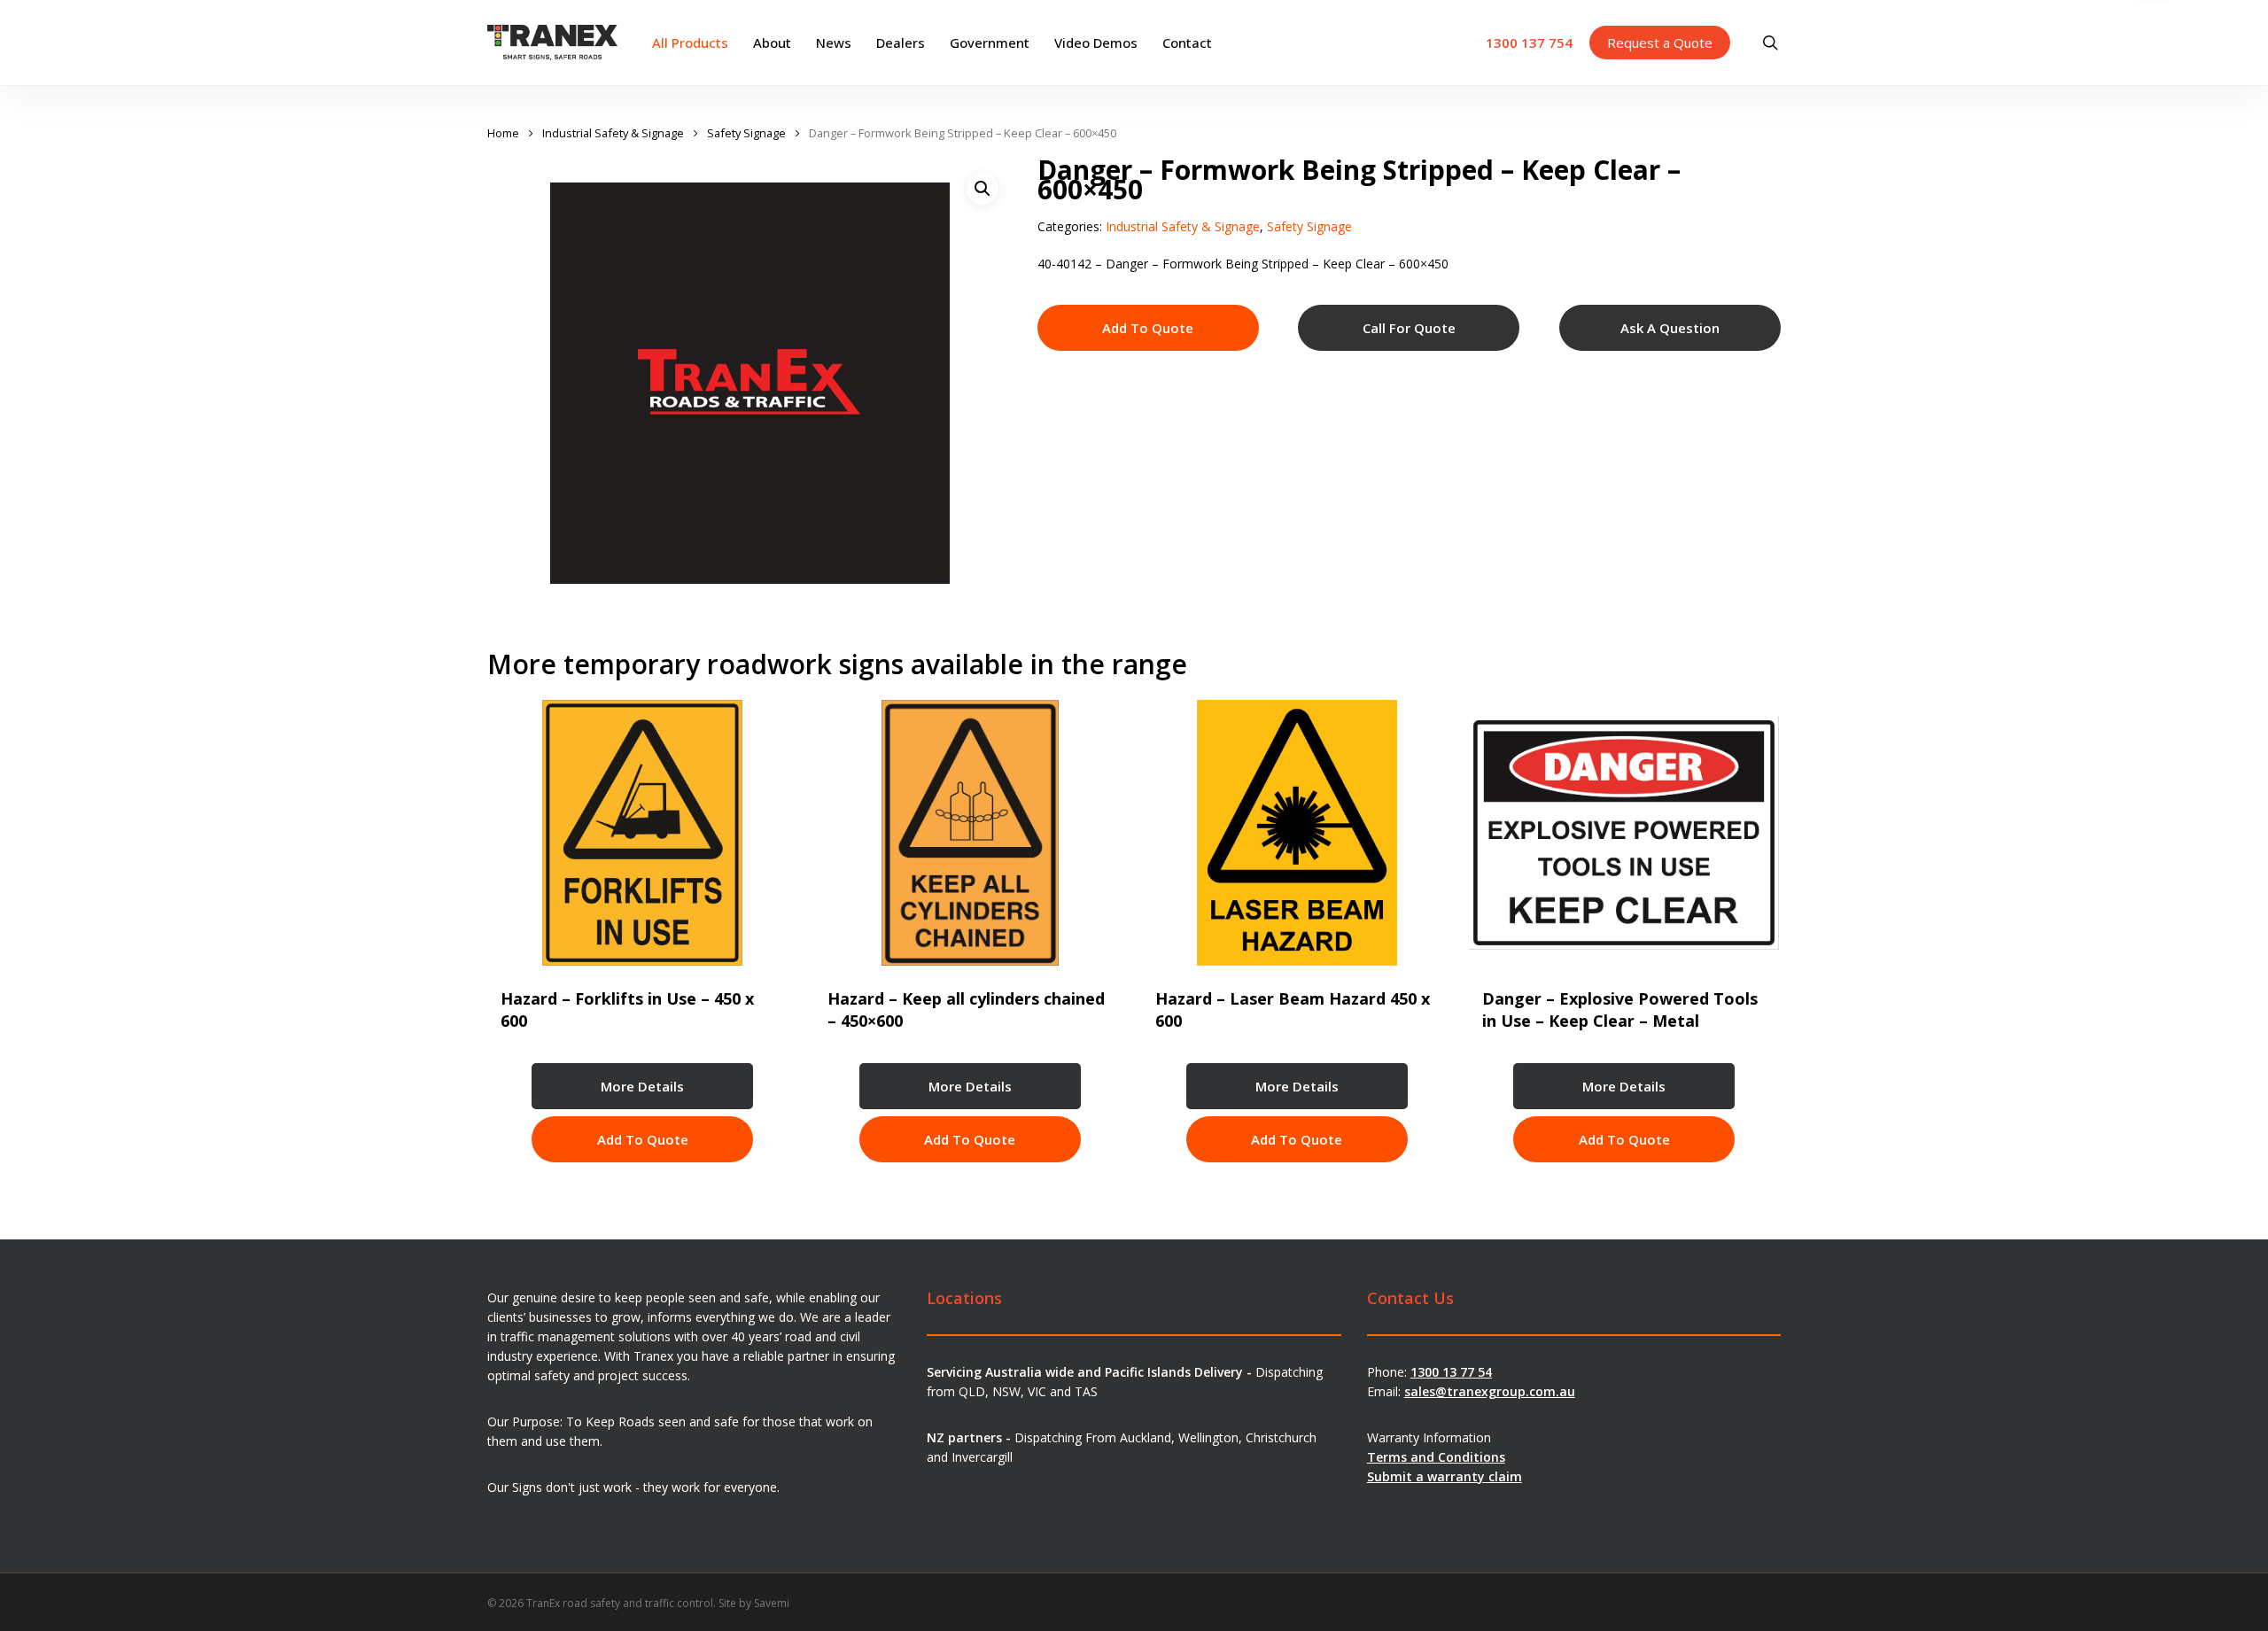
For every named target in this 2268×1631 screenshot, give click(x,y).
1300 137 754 (1529, 43)
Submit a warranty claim (1445, 1476)
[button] (983, 189)
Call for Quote (1409, 328)
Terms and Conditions (1436, 1457)
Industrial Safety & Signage (613, 133)
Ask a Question (1670, 328)
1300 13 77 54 (1451, 1372)
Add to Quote (1148, 328)
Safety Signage (746, 133)
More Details (642, 1086)
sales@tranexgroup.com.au (1490, 1391)
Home (503, 133)
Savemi (772, 1603)
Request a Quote (1660, 43)
